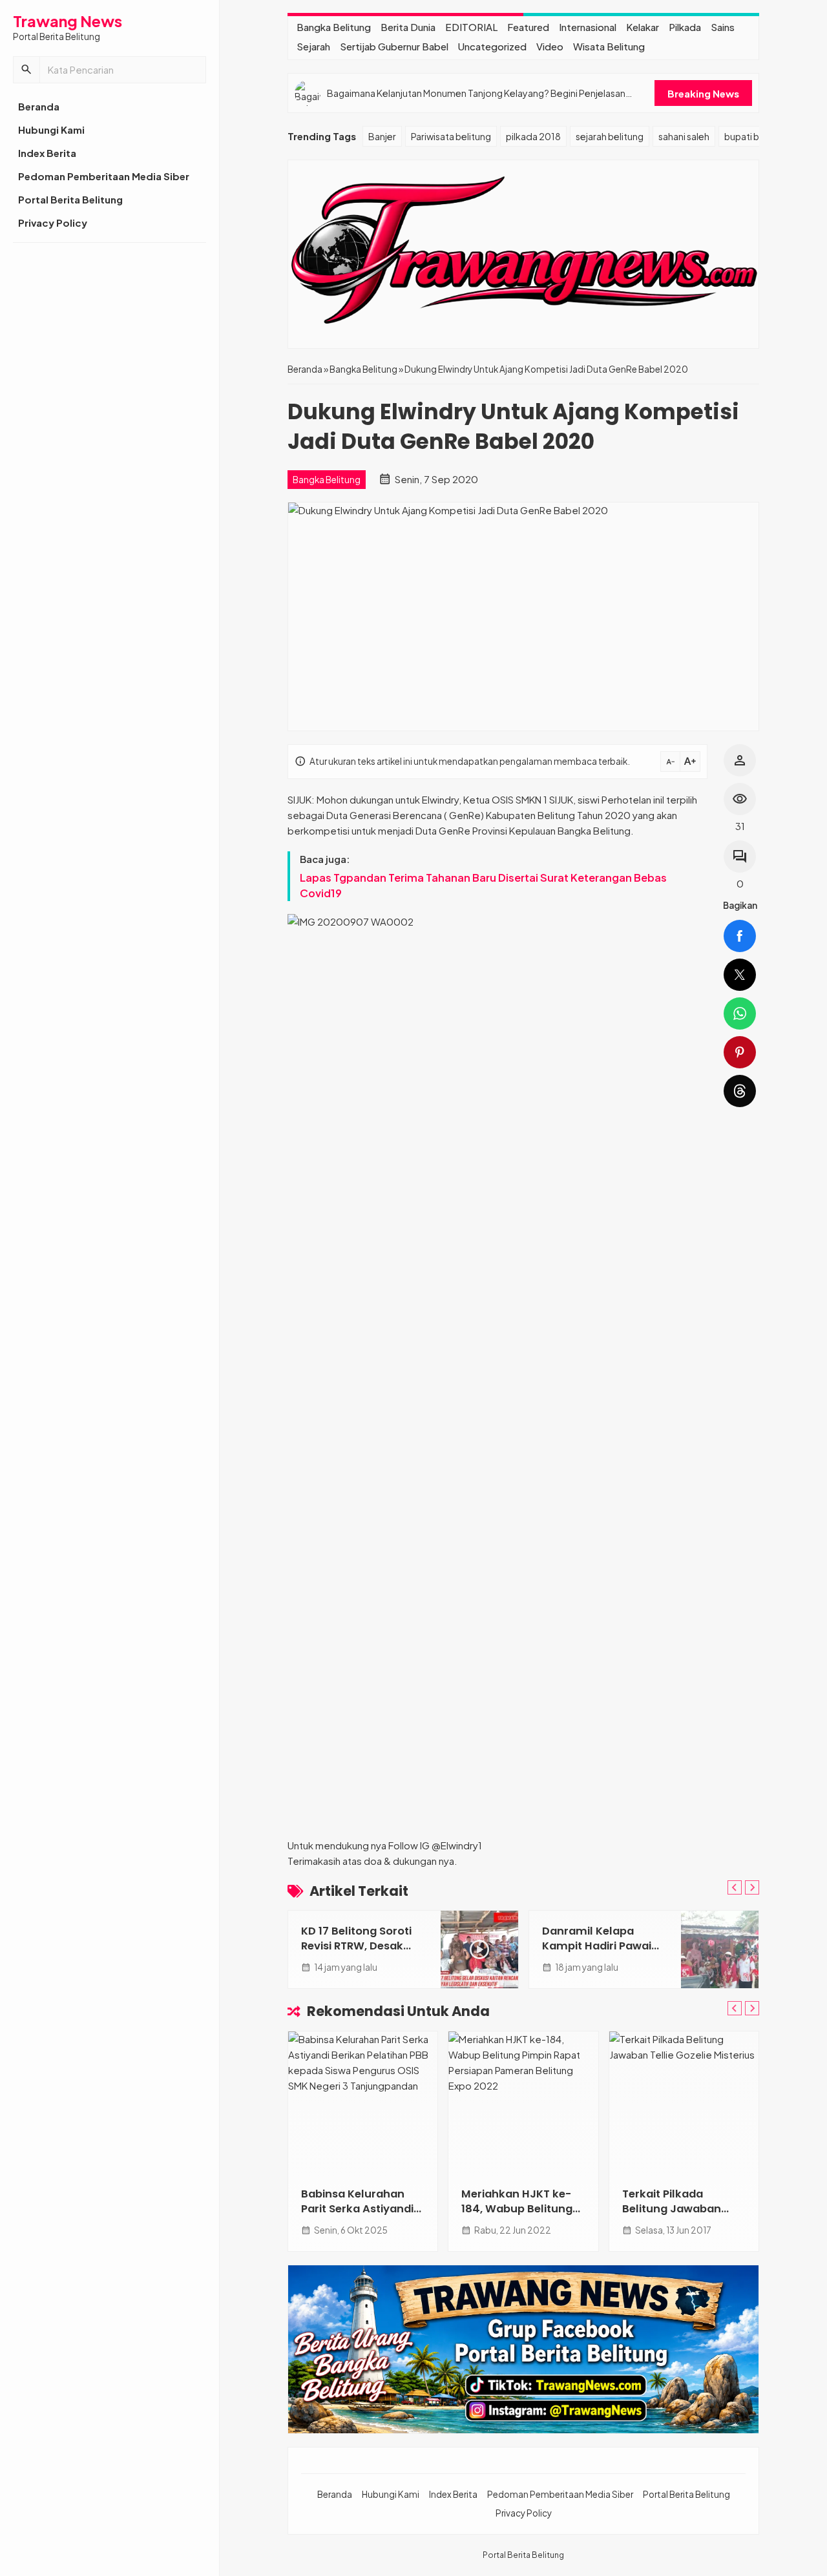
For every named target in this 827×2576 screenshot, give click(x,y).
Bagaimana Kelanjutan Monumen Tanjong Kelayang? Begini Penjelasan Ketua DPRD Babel (476, 93)
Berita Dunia (408, 27)
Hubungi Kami (51, 130)
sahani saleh (684, 136)
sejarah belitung (610, 136)
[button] (26, 70)
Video (550, 46)
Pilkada (685, 27)
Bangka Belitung (334, 27)
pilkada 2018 (533, 136)
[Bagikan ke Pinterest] (740, 1052)
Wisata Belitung (609, 46)
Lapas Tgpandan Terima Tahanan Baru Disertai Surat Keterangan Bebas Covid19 (483, 885)
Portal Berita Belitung (70, 199)
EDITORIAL (471, 27)
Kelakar (643, 27)
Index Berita (47, 153)
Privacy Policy (53, 223)
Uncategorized (492, 46)
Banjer (382, 136)
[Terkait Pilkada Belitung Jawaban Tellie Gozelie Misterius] (684, 2103)
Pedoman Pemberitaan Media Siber (104, 176)
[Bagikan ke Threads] (740, 1091)
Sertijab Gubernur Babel (394, 46)
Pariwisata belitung (451, 136)
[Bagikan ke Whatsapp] (740, 1013)
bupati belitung (757, 136)
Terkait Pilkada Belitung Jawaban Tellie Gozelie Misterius (684, 2209)
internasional (588, 27)
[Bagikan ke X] (740, 975)
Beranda (39, 106)
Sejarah (313, 46)
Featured (528, 27)
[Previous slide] (735, 1887)
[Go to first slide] (752, 1887)
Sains (723, 27)
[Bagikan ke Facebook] (740, 936)
